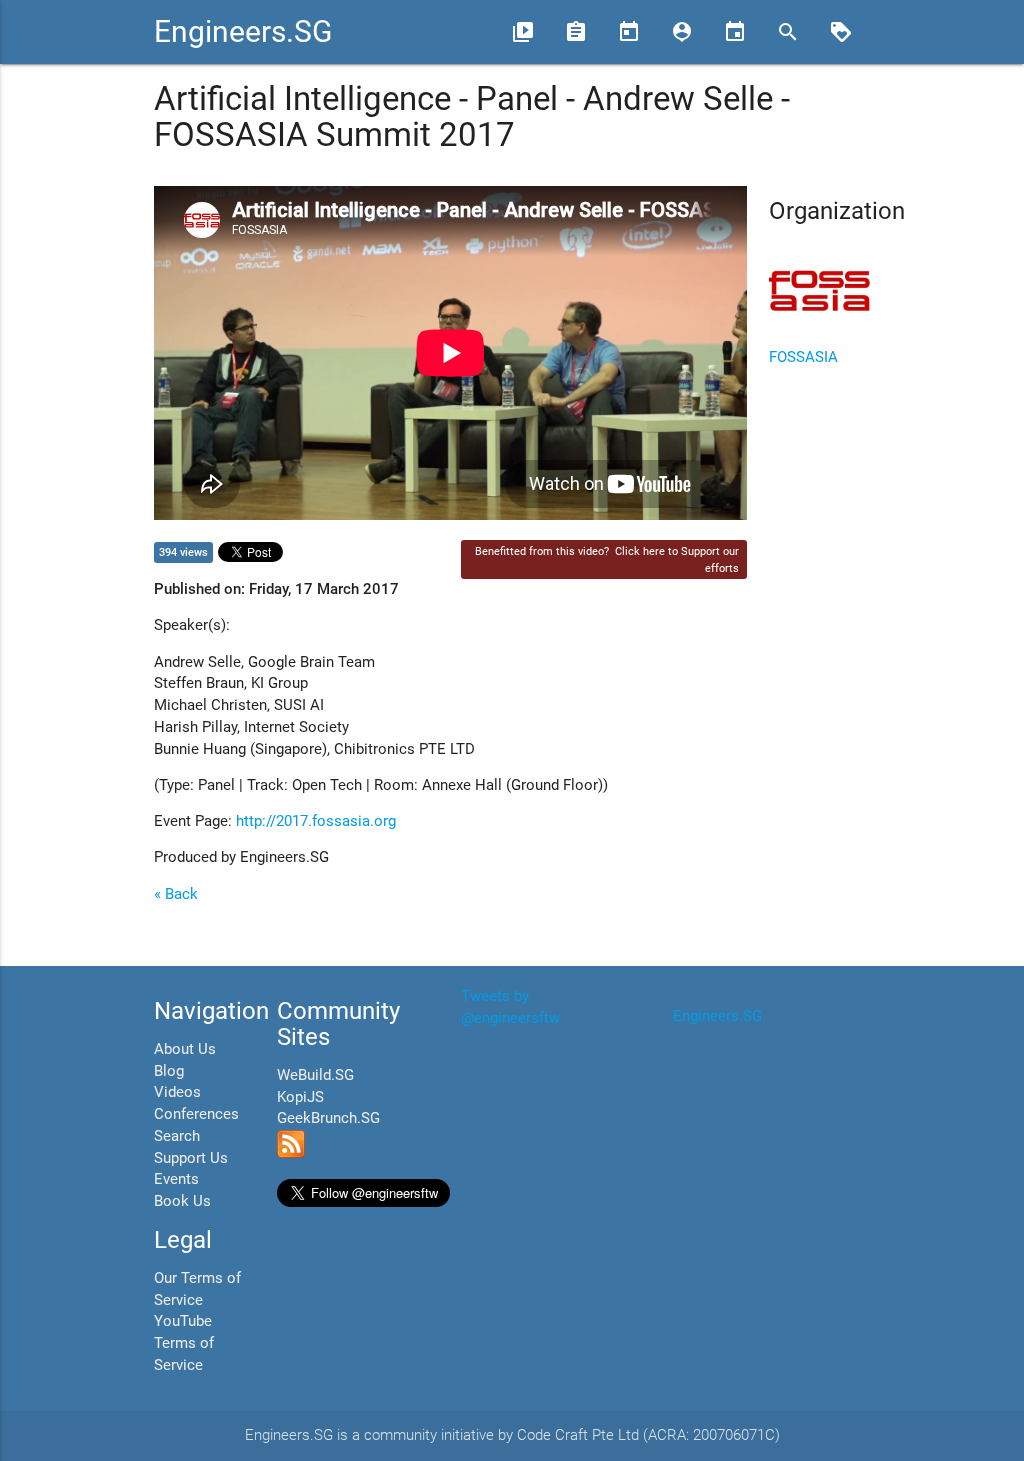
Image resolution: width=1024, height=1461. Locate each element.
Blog (169, 1071)
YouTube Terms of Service (184, 1343)
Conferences (196, 1114)
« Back (176, 894)
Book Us (182, 1201)
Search (177, 1136)
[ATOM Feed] (291, 1153)
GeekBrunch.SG (328, 1118)
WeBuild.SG (315, 1075)
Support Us (191, 1158)
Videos (177, 1092)
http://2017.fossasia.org (316, 821)
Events (176, 1179)
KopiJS (300, 1097)
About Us (185, 1049)
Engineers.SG (243, 31)
